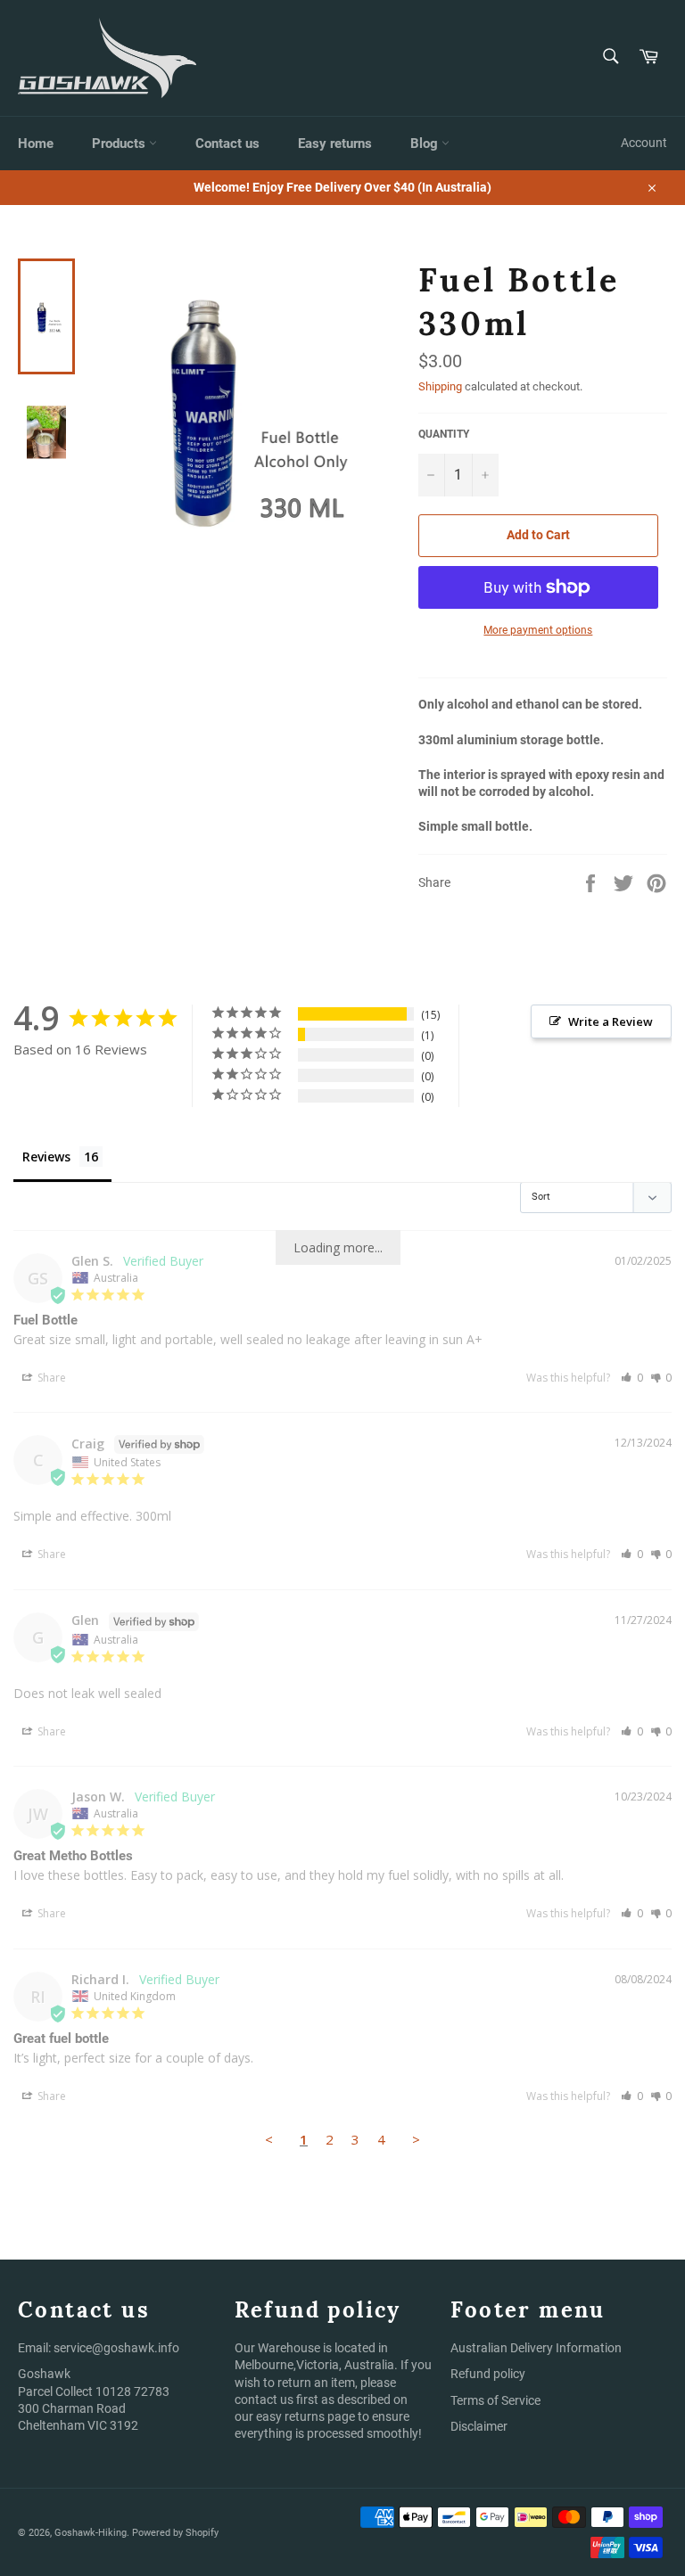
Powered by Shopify (175, 2533)
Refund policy (488, 2374)
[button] (632, 1378)
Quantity (444, 434)
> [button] (416, 2139)
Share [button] (50, 1378)
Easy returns (335, 144)
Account (644, 143)
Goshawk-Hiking (91, 2533)
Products (120, 144)
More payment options (538, 630)
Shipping (440, 386)
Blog (426, 144)
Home (36, 144)
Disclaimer (479, 2426)
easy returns (290, 2416)
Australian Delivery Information (536, 2348)
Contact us (227, 144)
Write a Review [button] (611, 1021)
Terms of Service (495, 2400)
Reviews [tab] (46, 1157)
